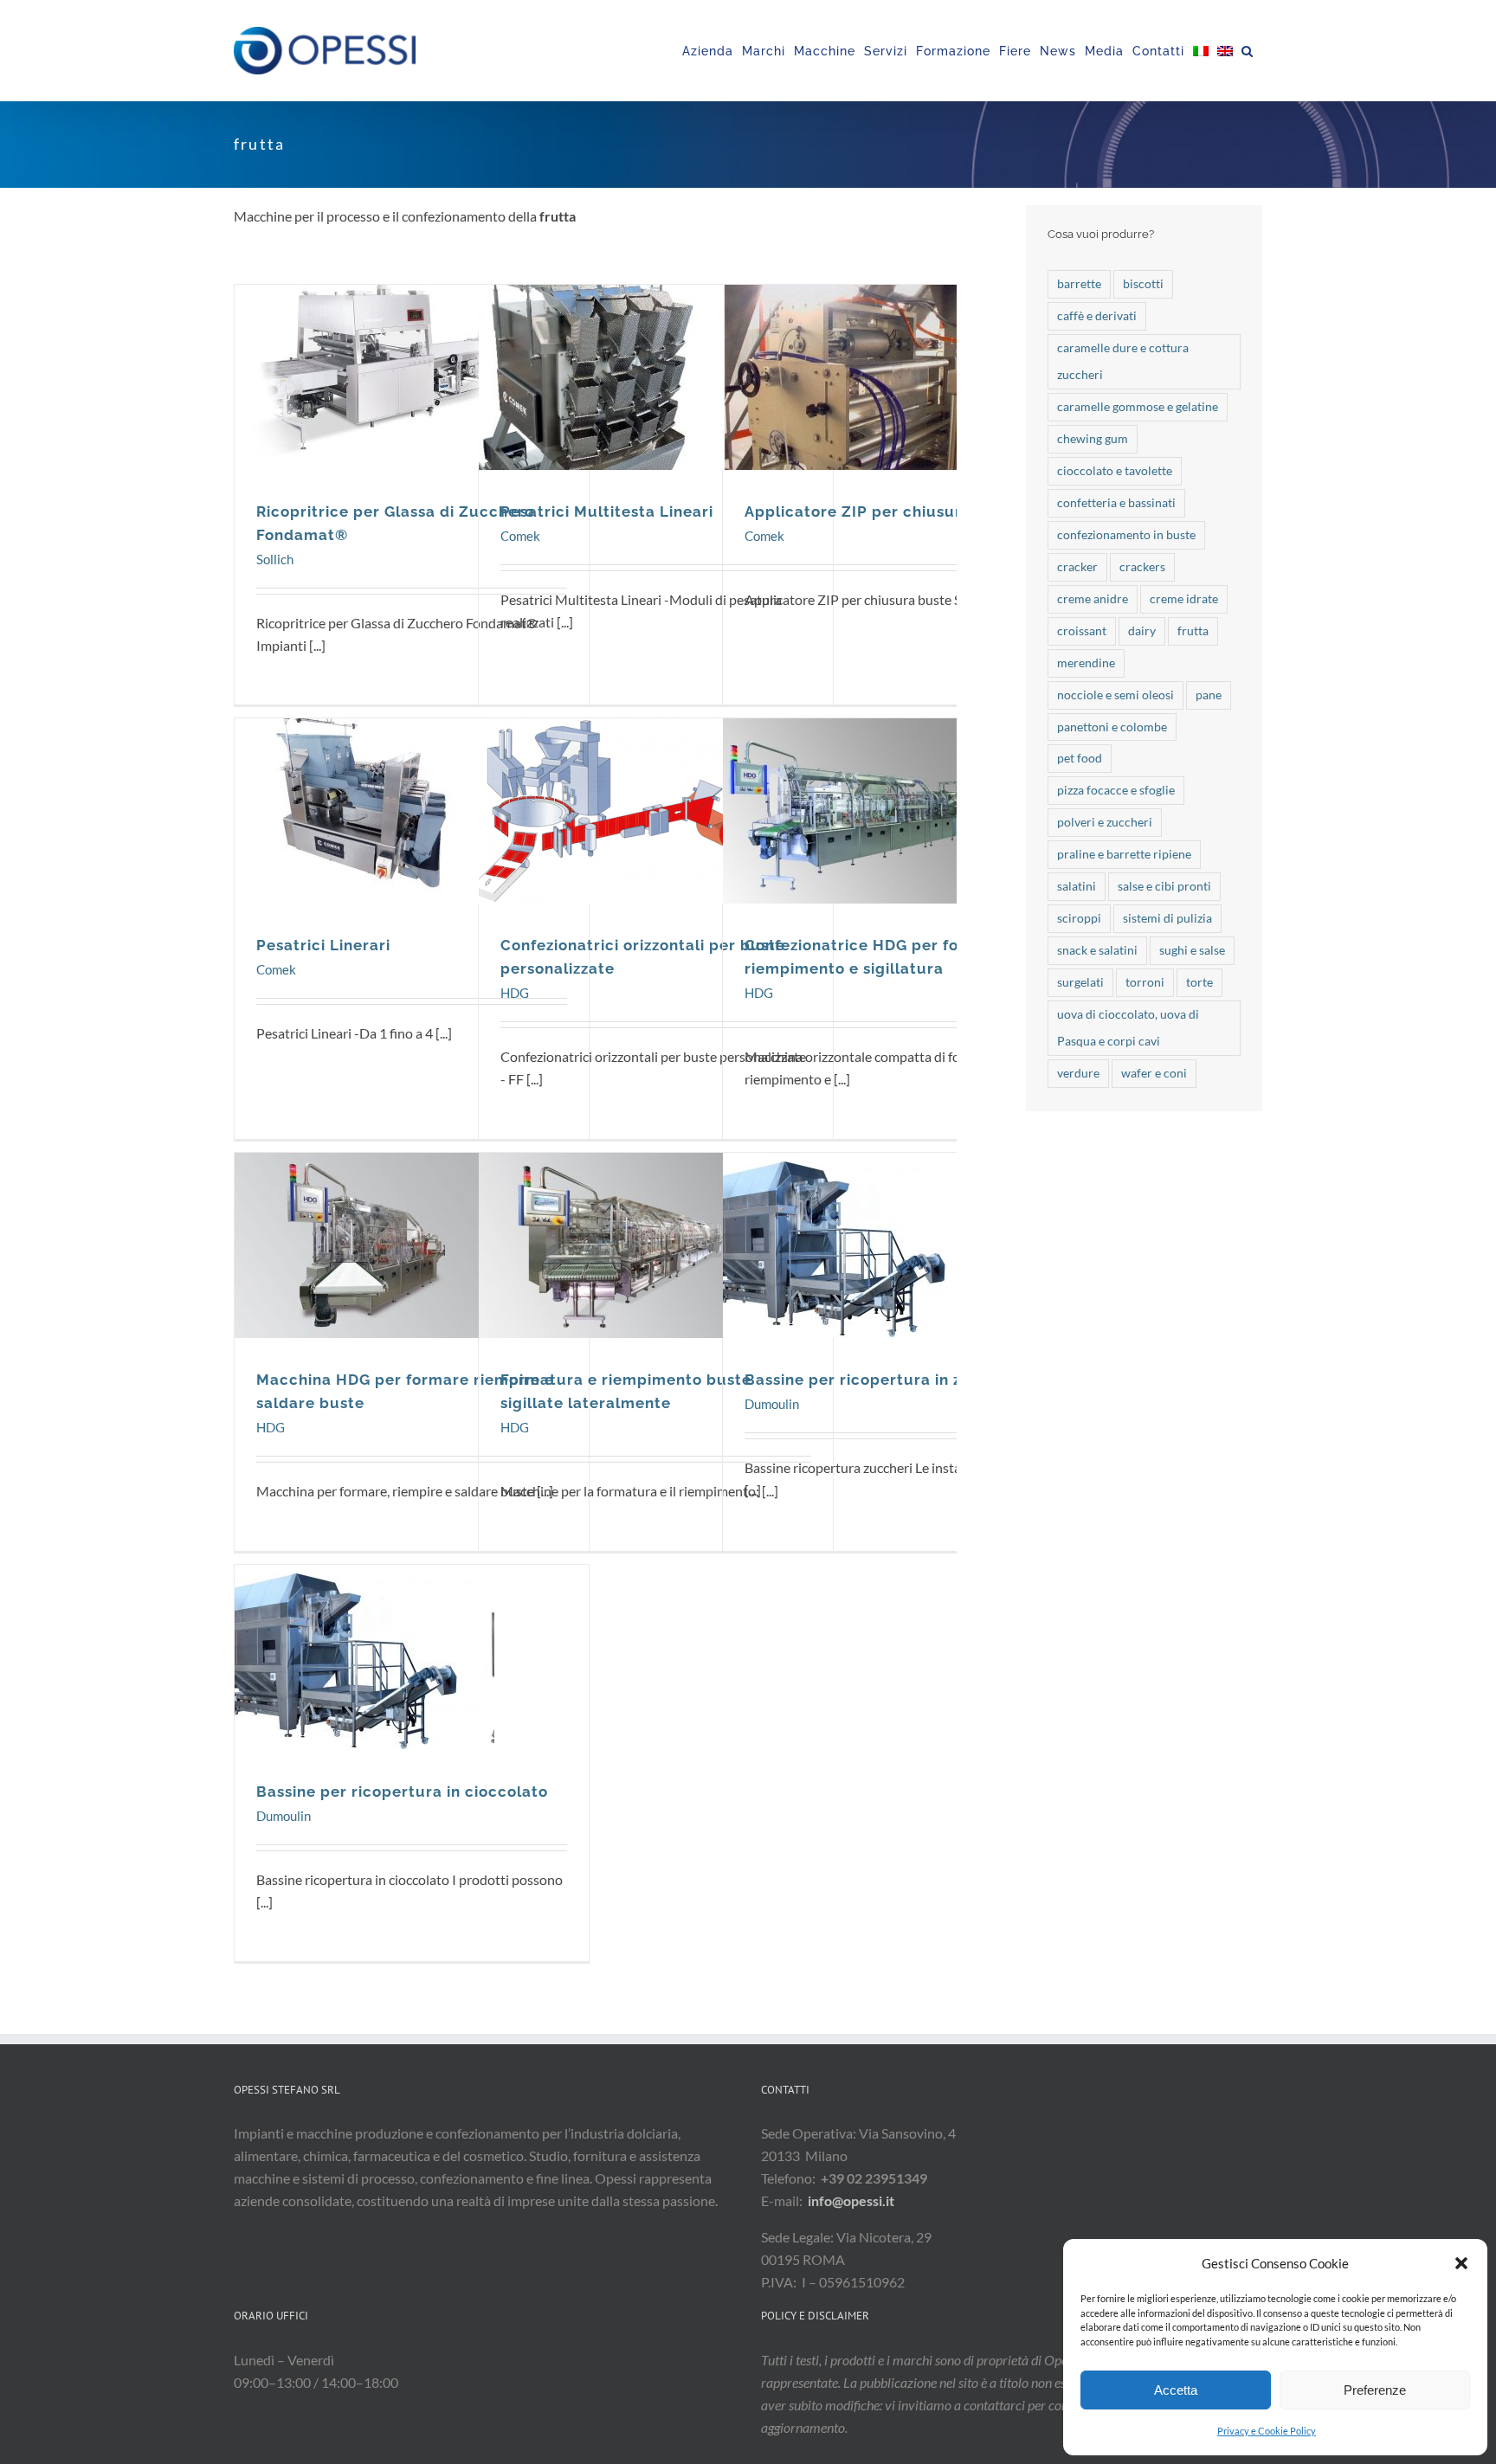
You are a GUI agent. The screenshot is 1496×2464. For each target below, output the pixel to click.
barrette (1079, 283)
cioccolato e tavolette (1115, 470)
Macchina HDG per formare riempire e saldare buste (364, 1234)
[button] (1461, 2263)
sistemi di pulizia (1167, 918)
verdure (1078, 1073)
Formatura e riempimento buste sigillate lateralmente (609, 1234)
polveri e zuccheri (1105, 822)
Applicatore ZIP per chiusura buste (853, 366)
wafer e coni (1154, 1073)
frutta (1193, 630)
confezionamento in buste (1126, 534)
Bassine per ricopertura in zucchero (853, 1234)
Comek (609, 413)
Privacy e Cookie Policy (1267, 2431)
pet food (1080, 758)
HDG (609, 847)
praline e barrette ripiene (1124, 854)
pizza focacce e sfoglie (1116, 790)
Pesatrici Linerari (364, 800)
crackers (1142, 566)
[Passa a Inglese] (1225, 51)
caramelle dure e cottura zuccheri (1123, 361)
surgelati (1080, 982)
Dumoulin (853, 1281)
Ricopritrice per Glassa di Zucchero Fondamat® (364, 366)
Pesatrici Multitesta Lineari (609, 366)
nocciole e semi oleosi (1116, 695)
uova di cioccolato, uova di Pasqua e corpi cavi (1128, 1027)
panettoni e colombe (1112, 727)
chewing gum (1093, 438)
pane (1209, 695)
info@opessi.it (851, 2200)
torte (1199, 982)
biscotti (1143, 283)
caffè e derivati (1097, 315)
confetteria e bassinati (1116, 502)
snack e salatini (1097, 950)
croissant (1082, 630)
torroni (1145, 982)
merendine (1086, 663)
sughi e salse (1192, 950)
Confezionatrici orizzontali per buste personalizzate (609, 800)
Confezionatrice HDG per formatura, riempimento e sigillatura (853, 800)
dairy (1142, 630)
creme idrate (1184, 598)
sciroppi (1079, 918)
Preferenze (1375, 2390)
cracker (1077, 566)
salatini (1077, 886)
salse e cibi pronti (1164, 886)
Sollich (365, 413)
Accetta (1176, 2390)
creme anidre (1093, 598)
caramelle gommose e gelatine (1138, 406)
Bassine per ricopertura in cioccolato (364, 1646)
